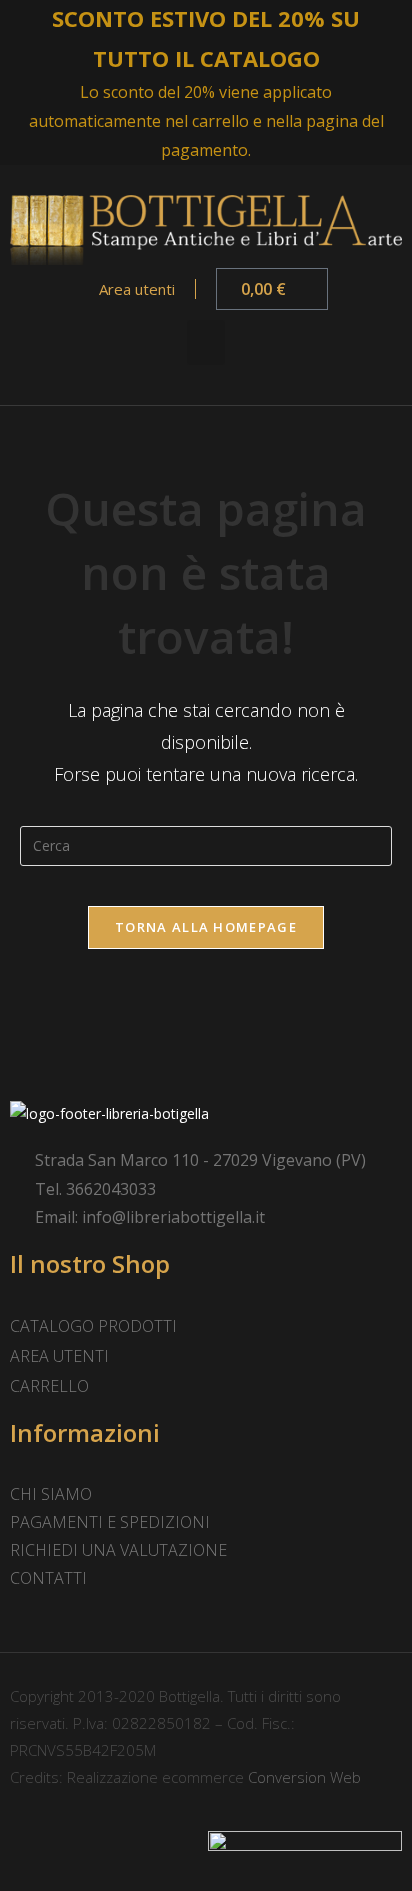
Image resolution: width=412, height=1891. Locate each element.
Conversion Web (302, 1777)
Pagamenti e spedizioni (110, 1522)
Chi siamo (51, 1494)
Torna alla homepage (206, 927)
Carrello (49, 1386)
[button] (206, 342)
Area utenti (135, 289)
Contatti (48, 1578)
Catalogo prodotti (93, 1326)
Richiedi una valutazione (118, 1550)
